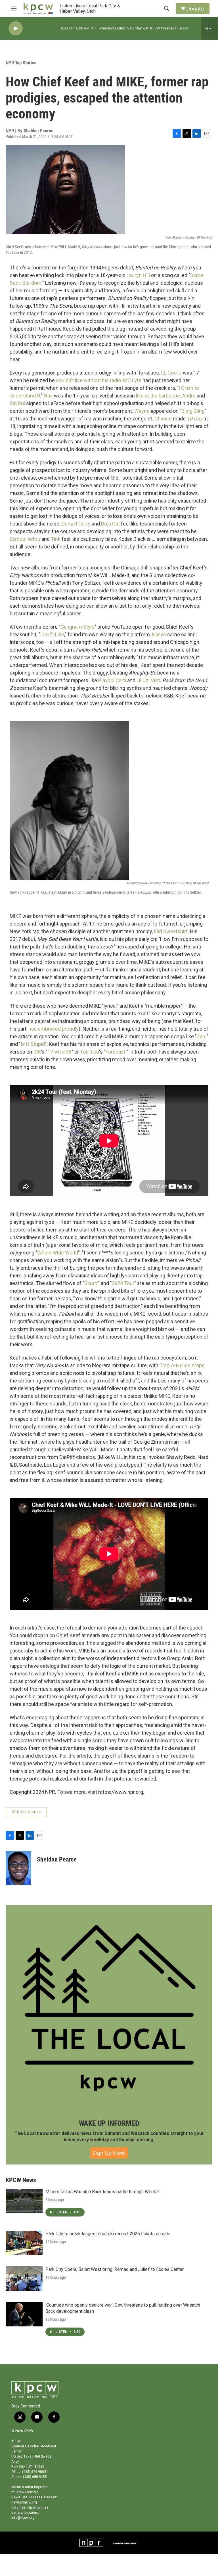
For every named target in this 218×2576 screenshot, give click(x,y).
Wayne (142, 411)
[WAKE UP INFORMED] (109, 2008)
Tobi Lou (90, 1052)
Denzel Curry (76, 524)
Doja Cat (110, 524)
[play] (16, 28)
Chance (163, 419)
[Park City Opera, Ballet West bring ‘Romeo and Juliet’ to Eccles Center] (24, 2279)
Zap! (202, 1036)
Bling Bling (193, 411)
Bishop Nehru (25, 539)
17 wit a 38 (59, 1052)
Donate (195, 9)
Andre (189, 396)
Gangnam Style (77, 627)
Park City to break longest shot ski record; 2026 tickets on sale (108, 2234)
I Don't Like (52, 634)
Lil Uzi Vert (148, 680)
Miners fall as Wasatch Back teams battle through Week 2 (103, 2192)
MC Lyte (132, 380)
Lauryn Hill (138, 275)
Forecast (116, 1052)
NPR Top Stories (21, 63)
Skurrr (91, 1283)
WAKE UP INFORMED (109, 2123)
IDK (37, 1052)
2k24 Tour (123, 1283)
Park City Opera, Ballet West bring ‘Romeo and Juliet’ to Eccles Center (115, 2269)
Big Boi (17, 403)
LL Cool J (171, 373)
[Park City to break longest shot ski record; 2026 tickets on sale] (24, 2243)
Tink (56, 539)
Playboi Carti (112, 680)
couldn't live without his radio (88, 380)
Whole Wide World (58, 1253)
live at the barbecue (158, 396)
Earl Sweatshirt (171, 931)
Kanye (159, 634)
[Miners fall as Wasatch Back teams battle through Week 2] (24, 2201)
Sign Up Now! (109, 2153)
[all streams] (210, 28)
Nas (48, 396)
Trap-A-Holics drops (182, 1365)
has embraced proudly (54, 1029)
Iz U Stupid (33, 1044)
